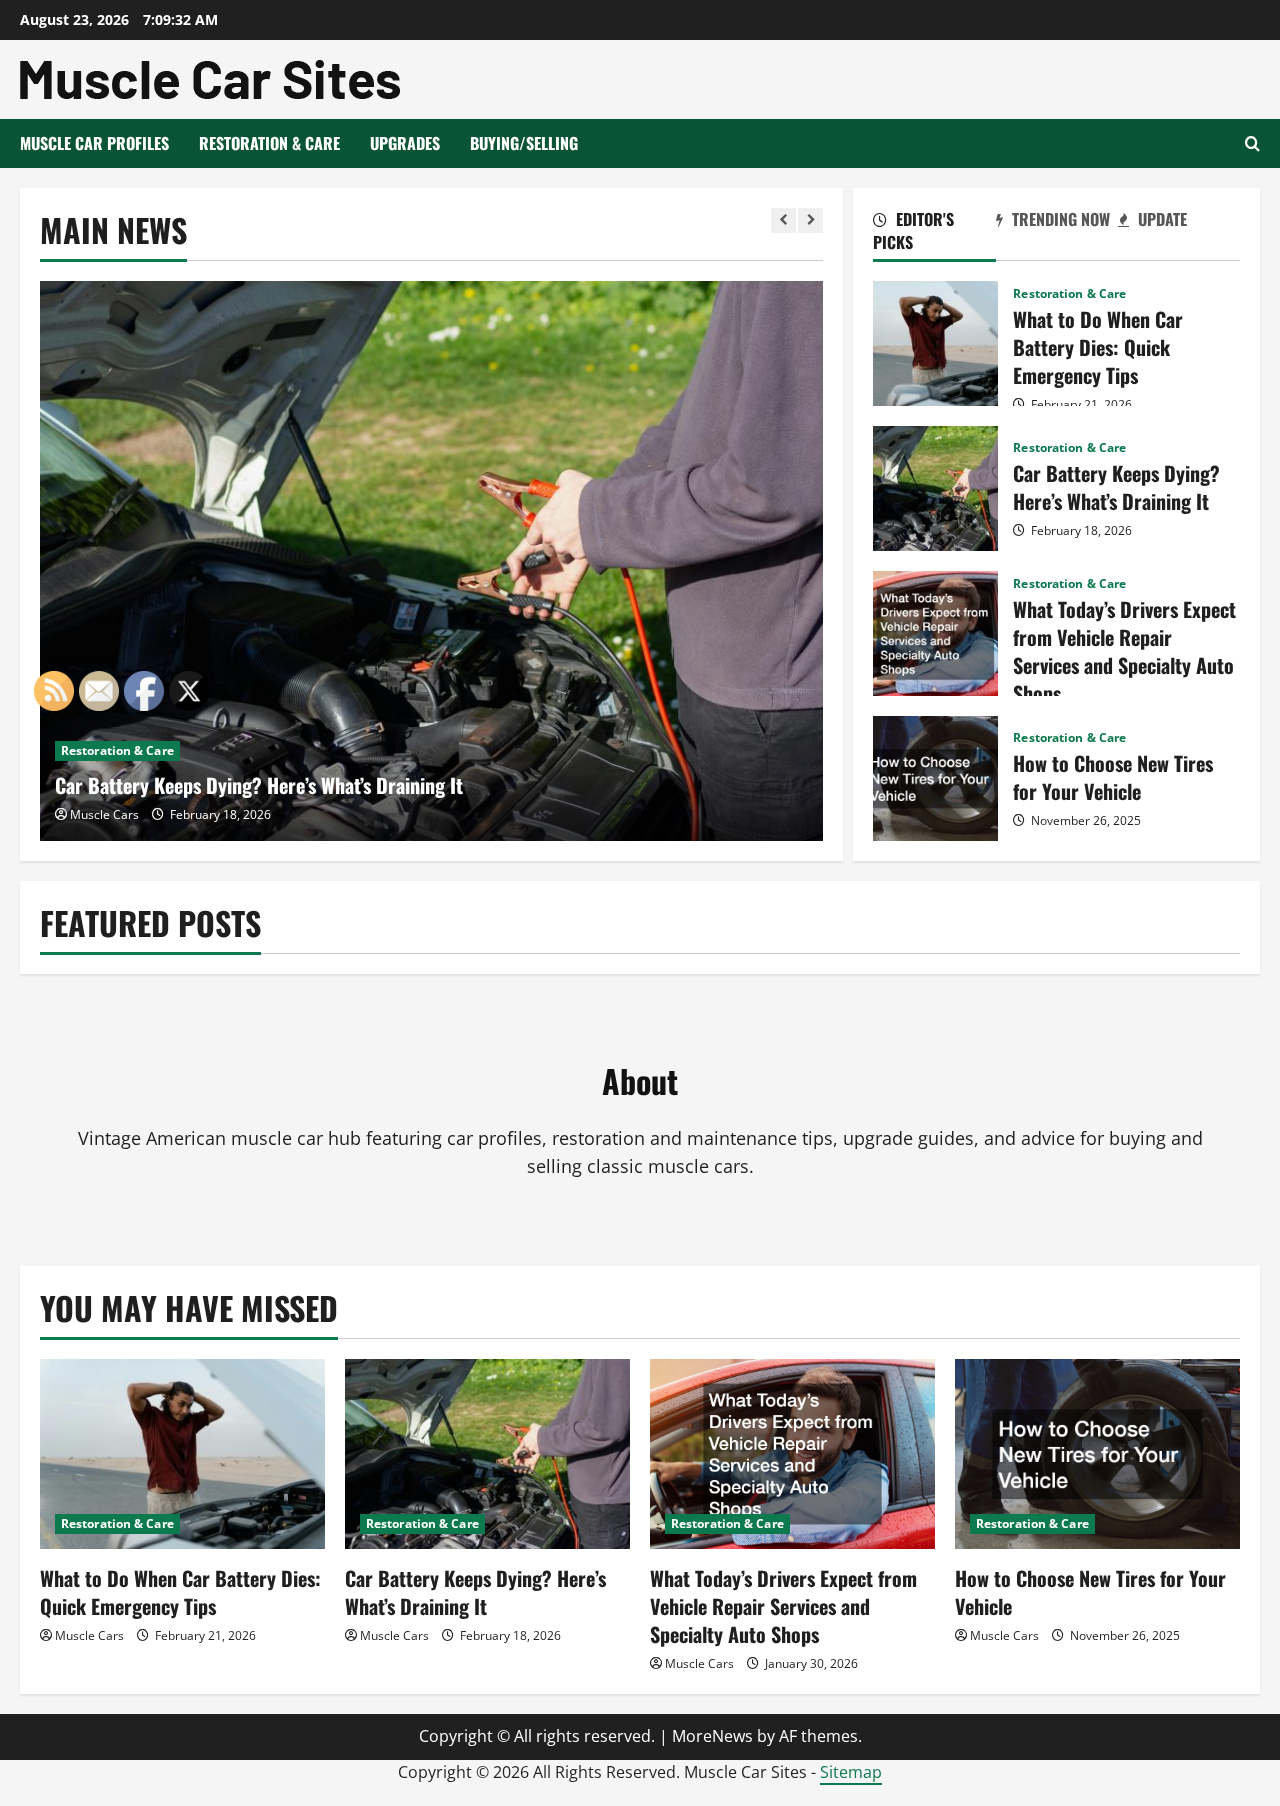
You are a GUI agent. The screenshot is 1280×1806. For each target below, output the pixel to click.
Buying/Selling (524, 143)
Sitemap (851, 1772)
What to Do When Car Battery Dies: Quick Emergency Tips (935, 343)
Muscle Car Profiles (94, 143)
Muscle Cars (394, 1635)
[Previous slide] (783, 220)
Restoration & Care (269, 143)
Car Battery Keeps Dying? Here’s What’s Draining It (259, 785)
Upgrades (405, 143)
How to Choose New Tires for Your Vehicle (935, 778)
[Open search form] (1252, 143)
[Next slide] (810, 220)
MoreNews (712, 1736)
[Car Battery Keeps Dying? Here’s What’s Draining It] (432, 561)
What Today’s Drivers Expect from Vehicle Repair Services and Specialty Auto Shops (935, 633)
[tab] (934, 234)
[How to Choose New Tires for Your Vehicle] (1097, 1454)
